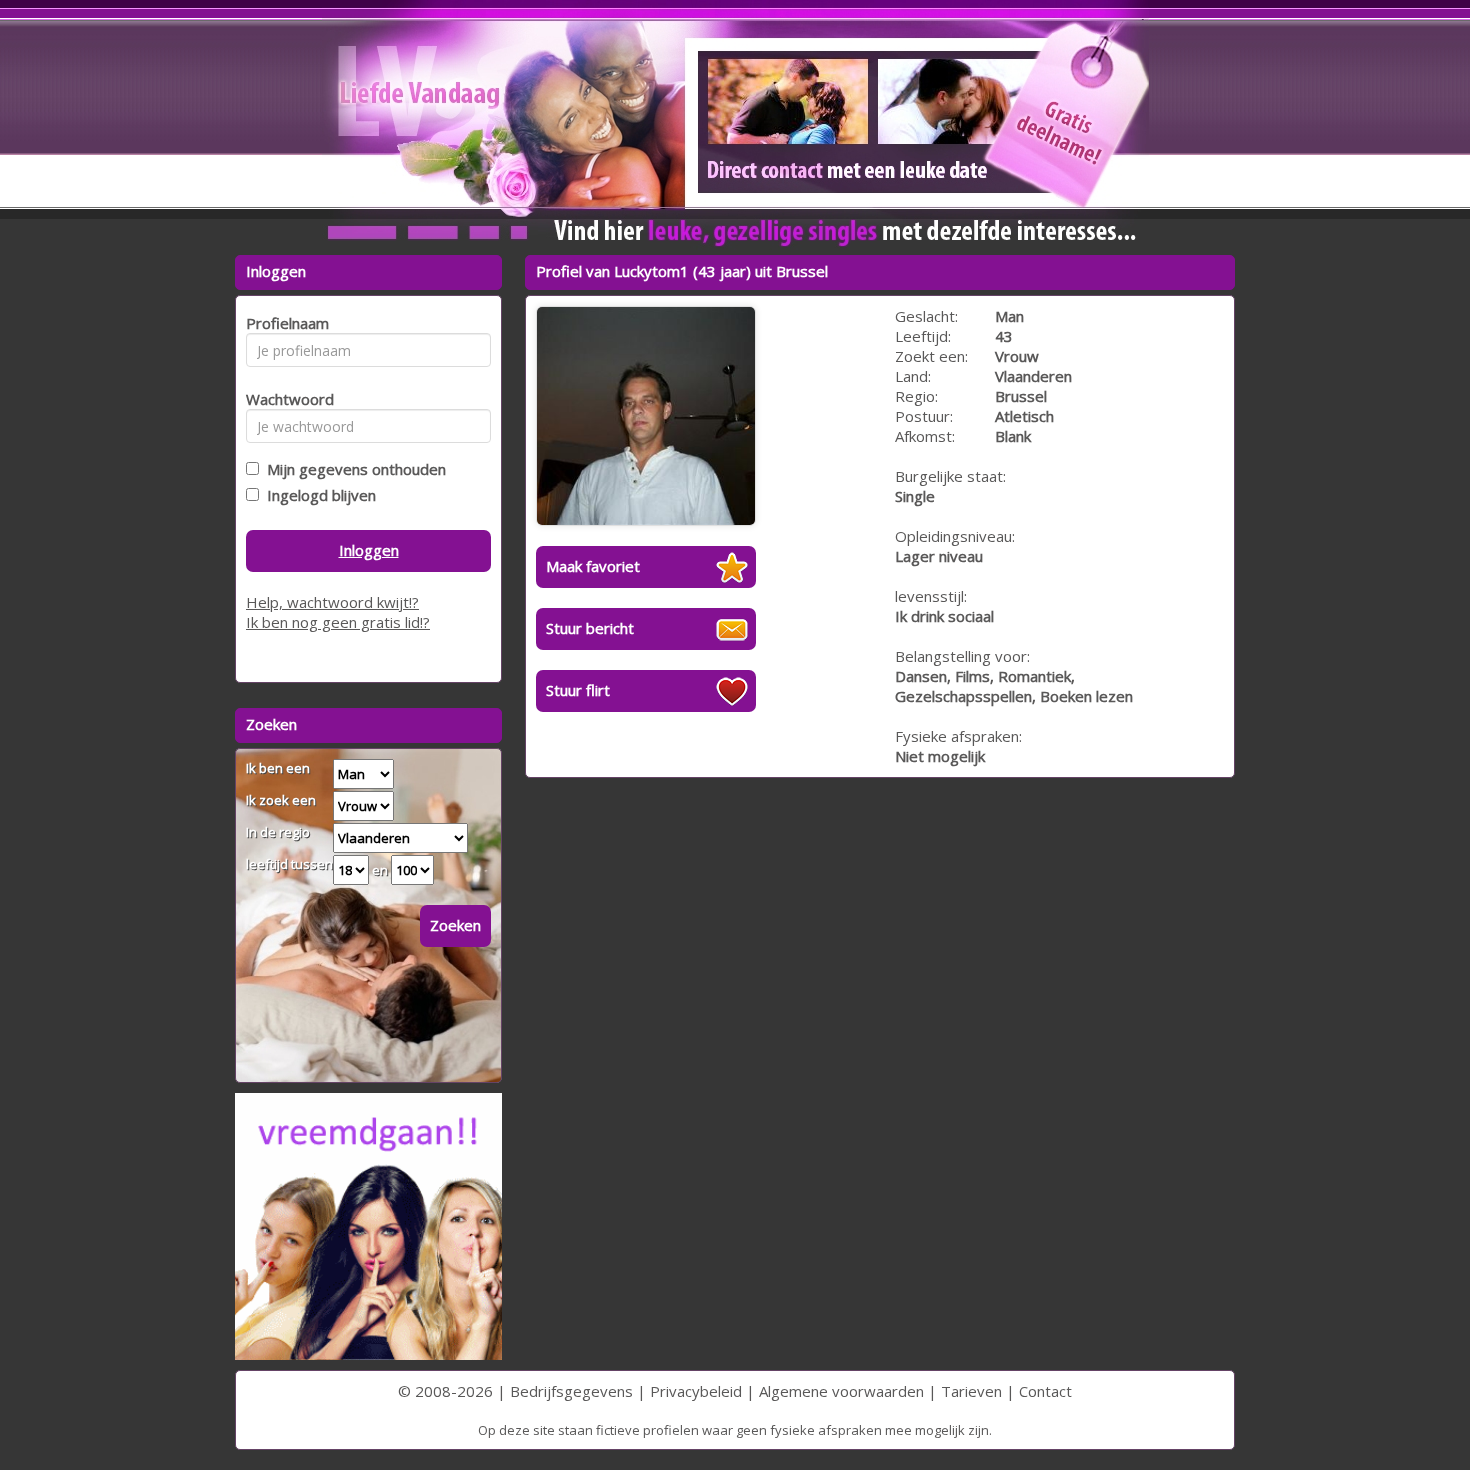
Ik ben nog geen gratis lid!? (338, 622)
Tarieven (971, 1391)
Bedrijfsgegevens (571, 1391)
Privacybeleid (696, 1391)
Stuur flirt (578, 690)
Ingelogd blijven (317, 495)
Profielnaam (284, 323)
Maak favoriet (593, 566)
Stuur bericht (590, 628)
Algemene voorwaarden (841, 1391)
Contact (1045, 1391)
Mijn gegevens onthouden (352, 469)
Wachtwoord (284, 399)
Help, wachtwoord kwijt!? (332, 602)
